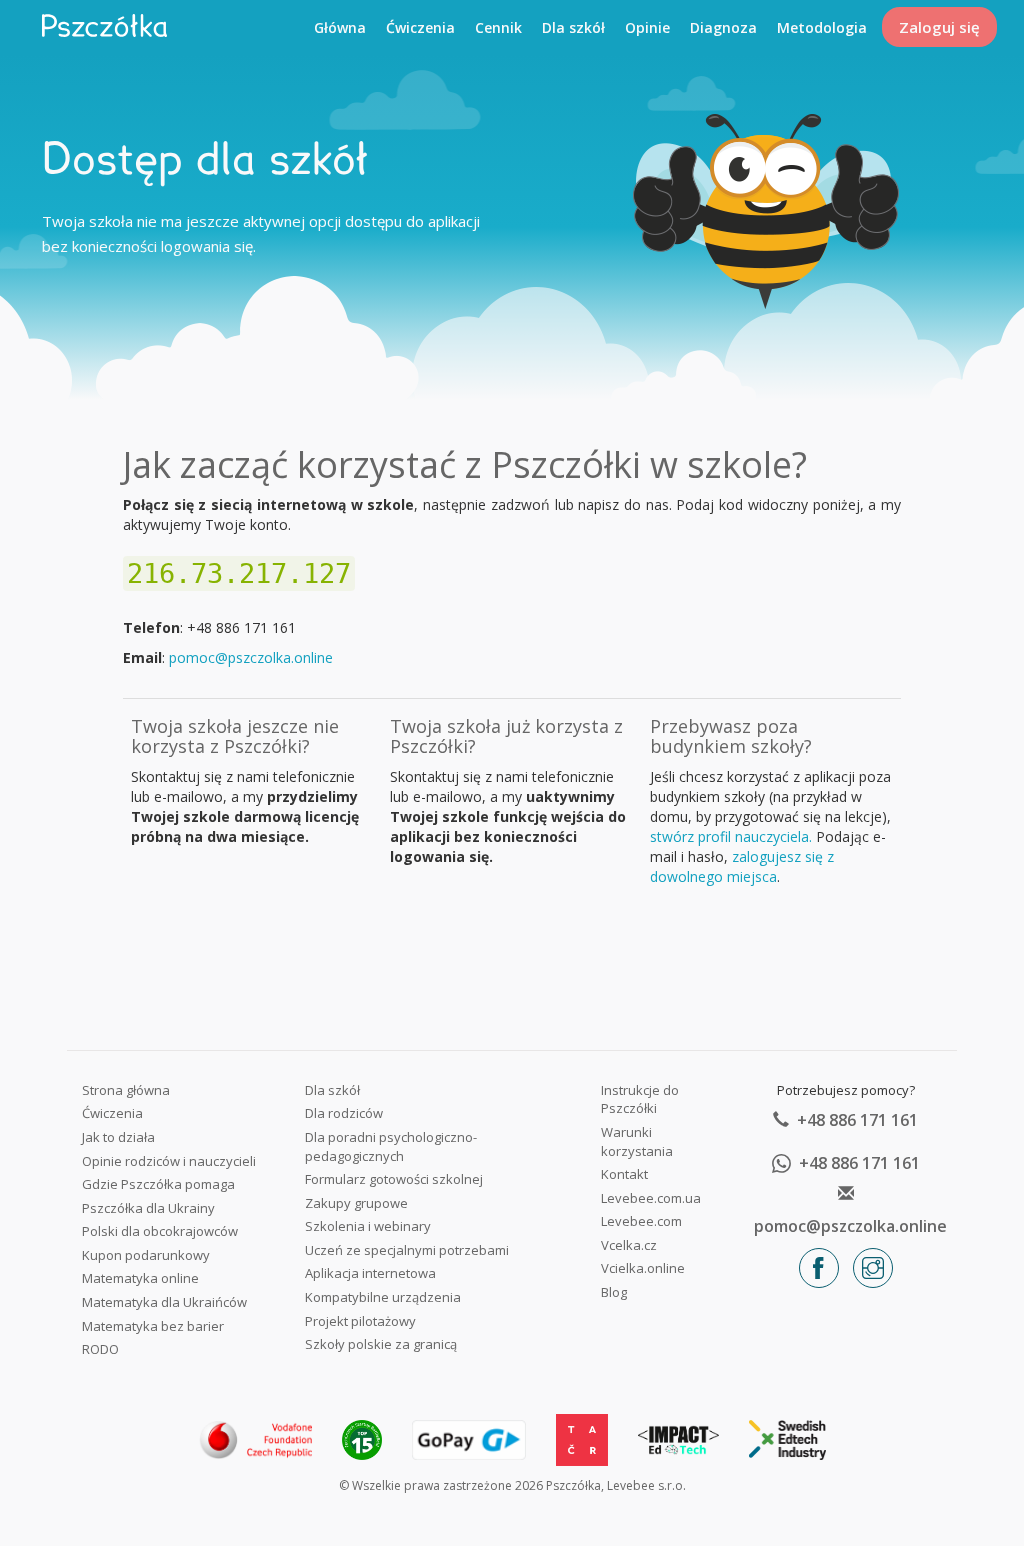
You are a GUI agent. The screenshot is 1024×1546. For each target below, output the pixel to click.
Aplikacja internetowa (370, 1273)
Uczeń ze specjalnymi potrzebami (407, 1250)
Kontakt (624, 1174)
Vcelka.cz (629, 1245)
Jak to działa (118, 1137)
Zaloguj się (939, 27)
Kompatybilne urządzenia (383, 1297)
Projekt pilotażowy (360, 1321)
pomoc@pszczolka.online (251, 657)
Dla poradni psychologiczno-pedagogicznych (391, 1146)
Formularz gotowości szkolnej (394, 1179)
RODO (100, 1349)
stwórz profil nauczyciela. (731, 836)
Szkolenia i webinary (368, 1226)
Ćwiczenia (420, 27)
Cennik (498, 27)
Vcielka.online (643, 1268)
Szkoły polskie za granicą (381, 1344)
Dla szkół (573, 27)
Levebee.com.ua (651, 1198)
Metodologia (822, 27)
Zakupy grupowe (356, 1203)
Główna (340, 27)
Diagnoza (723, 27)
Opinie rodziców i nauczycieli (169, 1161)
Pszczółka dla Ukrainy (148, 1208)
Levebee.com (641, 1221)
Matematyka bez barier (153, 1326)
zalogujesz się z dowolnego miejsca (742, 866)
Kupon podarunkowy (146, 1255)
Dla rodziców (344, 1113)
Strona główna (126, 1090)
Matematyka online (140, 1278)
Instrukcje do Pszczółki (640, 1099)
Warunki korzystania (637, 1141)
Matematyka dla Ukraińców (164, 1302)
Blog (614, 1292)
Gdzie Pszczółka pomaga (158, 1184)
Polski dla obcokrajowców (160, 1231)
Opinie (647, 27)
